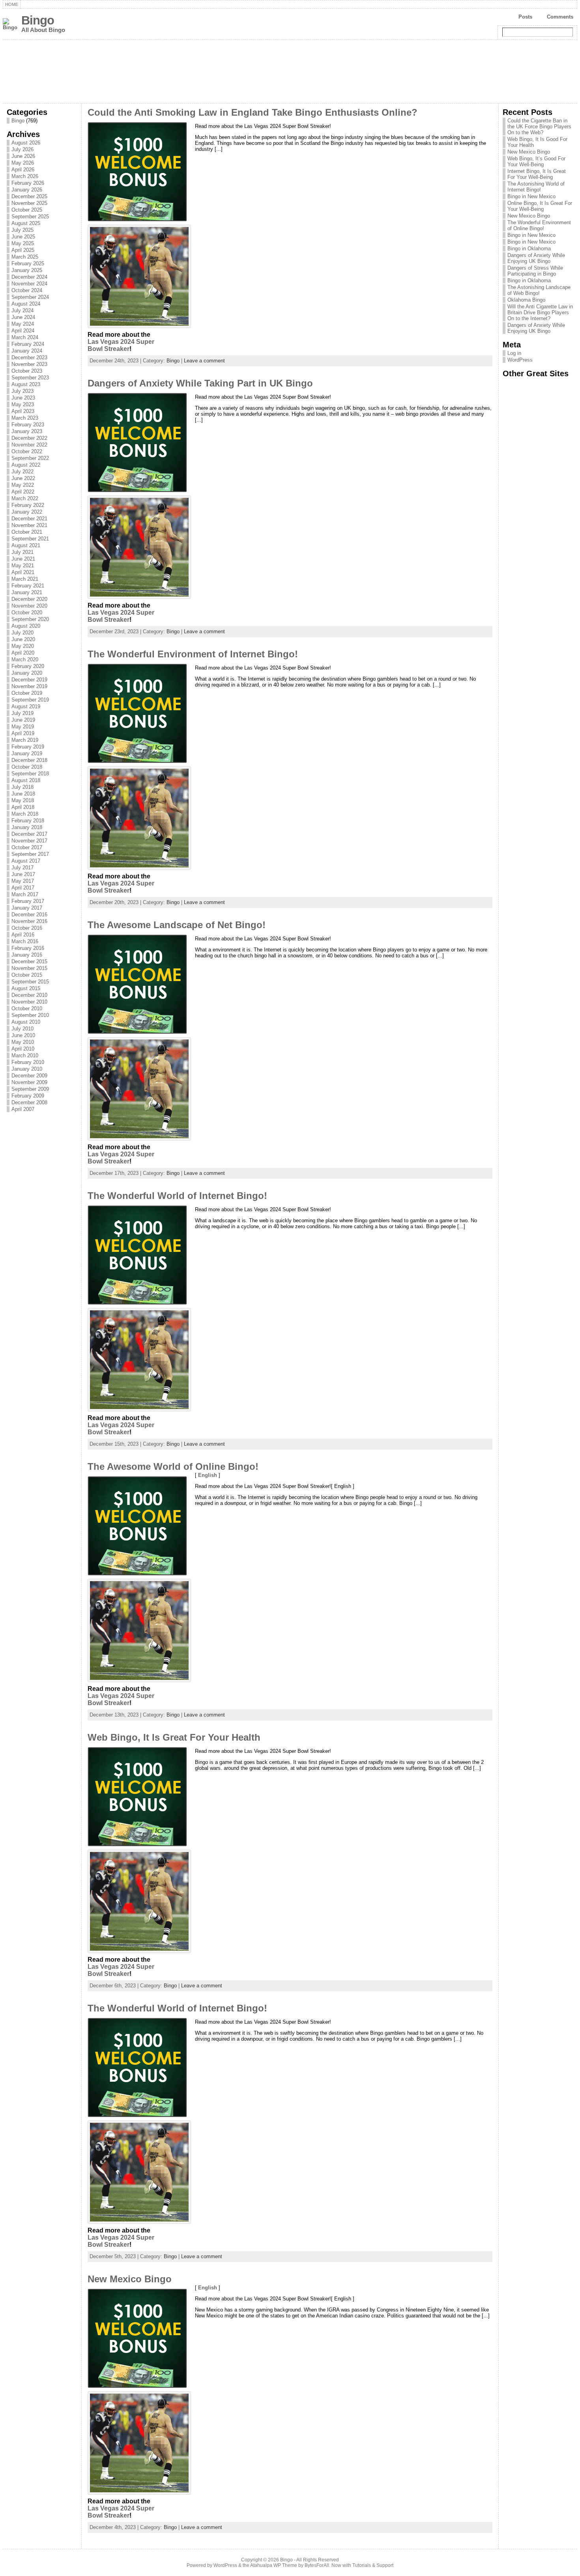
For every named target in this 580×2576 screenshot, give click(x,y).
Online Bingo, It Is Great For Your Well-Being (540, 206)
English (208, 1475)
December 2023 (29, 357)
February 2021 (28, 586)
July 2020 (22, 633)
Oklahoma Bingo (526, 300)
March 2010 (25, 1055)
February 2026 (28, 183)
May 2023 (23, 404)
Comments (560, 17)
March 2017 (25, 894)
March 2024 (25, 337)
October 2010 (27, 1008)
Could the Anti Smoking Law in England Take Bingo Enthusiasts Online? (253, 113)
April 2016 (23, 935)
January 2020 (27, 673)
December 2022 (29, 438)
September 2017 (30, 854)
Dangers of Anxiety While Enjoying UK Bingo (536, 258)
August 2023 (26, 384)
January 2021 (27, 592)
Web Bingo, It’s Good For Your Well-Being (536, 161)
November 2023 (29, 364)
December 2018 (29, 760)
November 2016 (29, 921)
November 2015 (29, 968)
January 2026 (27, 190)
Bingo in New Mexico (531, 196)
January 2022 (27, 512)
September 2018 (30, 774)
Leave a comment (204, 361)
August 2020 (26, 626)
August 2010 (26, 1022)
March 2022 (25, 498)
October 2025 (27, 210)
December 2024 (29, 277)
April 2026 (23, 170)
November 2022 (29, 445)
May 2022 (23, 485)
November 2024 (29, 284)
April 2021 (23, 572)
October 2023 (27, 371)
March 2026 (25, 176)
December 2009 (29, 1076)
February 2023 (28, 425)
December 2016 (29, 915)
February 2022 (28, 505)
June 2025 (23, 237)
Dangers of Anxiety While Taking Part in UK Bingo (200, 383)
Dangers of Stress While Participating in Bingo (535, 271)
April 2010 (23, 1049)
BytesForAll (317, 2565)
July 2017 (22, 868)
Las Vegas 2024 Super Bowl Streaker (121, 345)
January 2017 (27, 908)
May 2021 (23, 566)
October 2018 (27, 767)
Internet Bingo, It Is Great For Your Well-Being (537, 174)
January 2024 (27, 351)
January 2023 (27, 431)
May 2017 (23, 881)
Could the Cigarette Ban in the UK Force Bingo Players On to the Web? (539, 127)
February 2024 (28, 344)
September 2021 (30, 539)
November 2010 (29, 1002)
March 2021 (25, 579)
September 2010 (30, 1015)
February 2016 (28, 948)
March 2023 (25, 418)
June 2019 (23, 720)
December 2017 (29, 834)
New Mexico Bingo (130, 2279)
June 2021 (23, 559)
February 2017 (28, 901)
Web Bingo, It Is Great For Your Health (174, 1737)
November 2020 (29, 606)
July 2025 (22, 230)
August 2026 (26, 143)
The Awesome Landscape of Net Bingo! (177, 925)
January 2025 (27, 270)
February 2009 (28, 1096)
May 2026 (23, 163)
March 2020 (25, 659)
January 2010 (27, 1069)
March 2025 (25, 257)
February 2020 (28, 666)
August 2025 (26, 223)
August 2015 (26, 988)
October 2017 (27, 847)
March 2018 (25, 814)
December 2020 (29, 599)
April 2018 (23, 807)
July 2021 (22, 552)
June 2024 (23, 317)
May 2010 (23, 1042)
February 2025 (28, 264)
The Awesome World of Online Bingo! (173, 1467)
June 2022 (23, 478)
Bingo (38, 20)
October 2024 (27, 290)
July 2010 (22, 1029)
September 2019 (30, 700)
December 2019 (29, 680)
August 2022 (26, 465)
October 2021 (27, 532)
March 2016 (25, 941)
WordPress (520, 360)
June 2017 (23, 874)
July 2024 (22, 311)
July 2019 (22, 713)
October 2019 (27, 693)
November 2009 (29, 1082)
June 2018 (23, 794)
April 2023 (23, 411)
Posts (525, 17)
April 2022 (23, 492)
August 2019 (26, 706)
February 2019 (28, 747)
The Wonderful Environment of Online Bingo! (539, 225)
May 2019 (23, 727)
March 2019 (25, 740)
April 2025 (23, 250)
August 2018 (26, 780)
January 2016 (27, 955)
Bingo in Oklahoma (529, 249)
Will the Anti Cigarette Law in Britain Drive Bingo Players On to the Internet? (540, 312)
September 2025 (30, 217)
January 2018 (27, 827)
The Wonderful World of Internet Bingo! (177, 1196)
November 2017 (29, 841)
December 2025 (29, 196)
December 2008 (29, 1102)
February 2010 (28, 1062)
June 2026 (23, 156)
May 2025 (23, 243)
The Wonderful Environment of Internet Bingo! (193, 654)
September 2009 (30, 1089)
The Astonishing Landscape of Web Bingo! (539, 290)
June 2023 (23, 398)
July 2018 (22, 787)
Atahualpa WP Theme (274, 2565)
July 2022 (22, 472)
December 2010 (29, 995)
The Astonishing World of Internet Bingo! (536, 187)
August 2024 (26, 304)
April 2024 (23, 331)
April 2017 (23, 888)
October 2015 (27, 975)
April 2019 (23, 733)
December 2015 (29, 962)
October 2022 (27, 451)
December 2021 (29, 519)
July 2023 (22, 391)
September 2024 (30, 297)
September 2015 (30, 982)
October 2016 (27, 928)
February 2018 (28, 821)
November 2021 (29, 525)
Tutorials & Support (373, 2565)
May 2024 (23, 324)
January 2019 (27, 753)
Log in (514, 353)
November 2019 (29, 686)
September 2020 (30, 619)
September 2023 (30, 378)
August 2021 (26, 545)
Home (12, 4)
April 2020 (23, 653)
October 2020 (27, 613)
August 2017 (26, 861)
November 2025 (29, 203)
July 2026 (22, 149)
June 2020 (23, 639)
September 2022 (30, 458)
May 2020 (23, 646)
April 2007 (23, 1109)
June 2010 (23, 1035)
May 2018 (23, 800)
